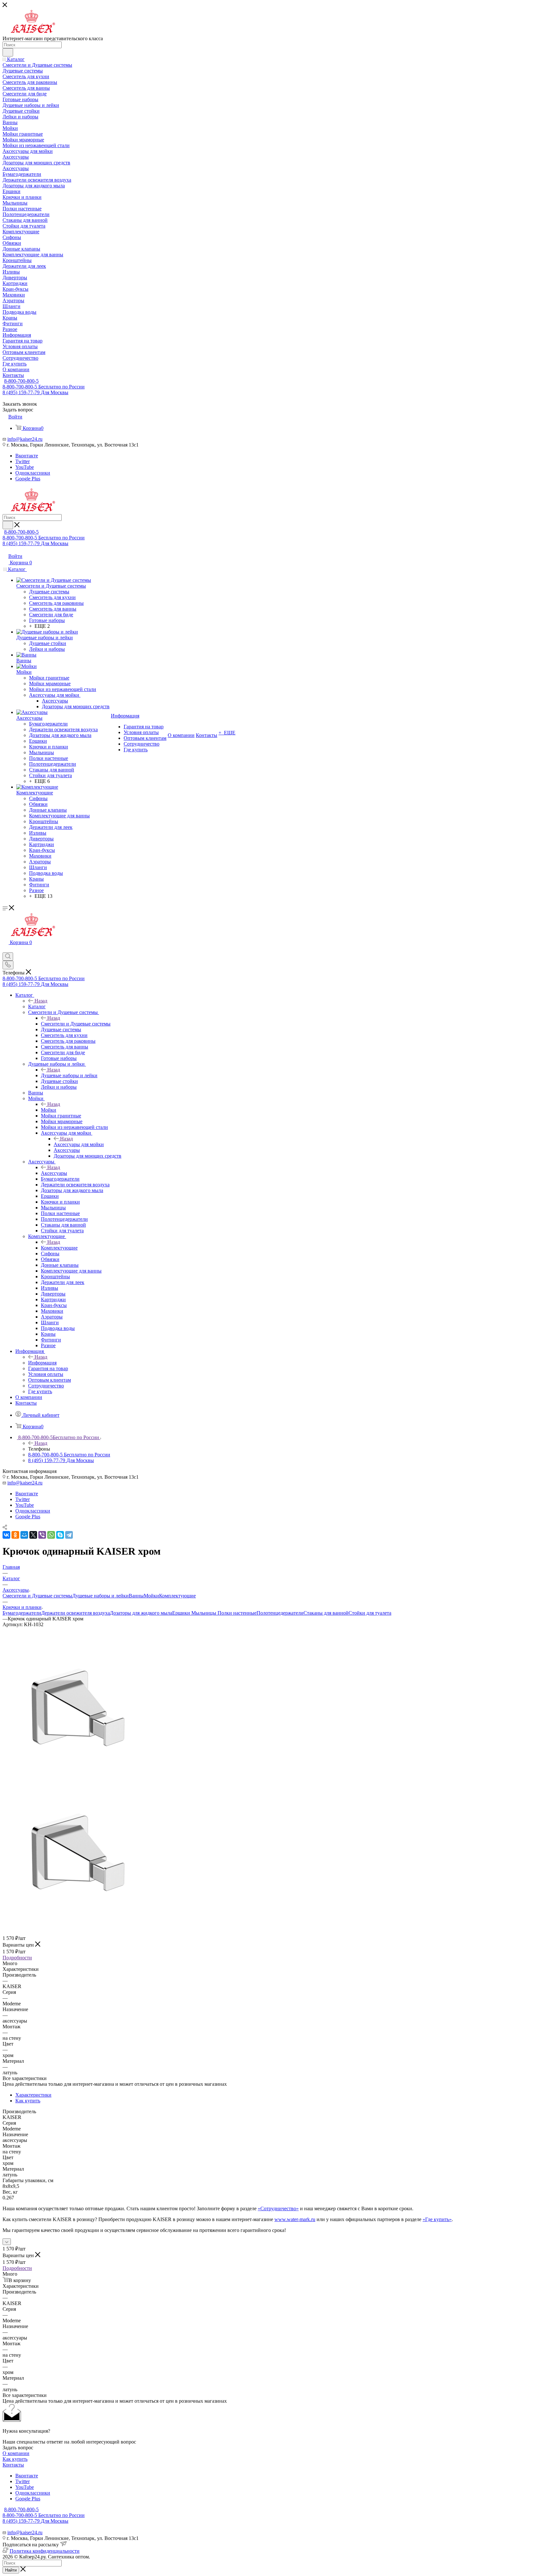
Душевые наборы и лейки (69, 1075)
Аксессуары (54, 1173)
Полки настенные (237, 1613)
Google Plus (28, 479)
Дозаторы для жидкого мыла (141, 1613)
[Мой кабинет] (5, 949)
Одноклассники (33, 473)
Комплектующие (59, 1248)
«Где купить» (437, 2219)
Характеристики (33, 2095)
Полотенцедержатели (280, 1613)
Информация (42, 1363)
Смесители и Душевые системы (76, 1024)
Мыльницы (204, 1613)
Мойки (49, 1110)
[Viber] (42, 1535)
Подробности (17, 1958)
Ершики (182, 1613)
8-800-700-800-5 (21, 381)
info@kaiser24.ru (25, 439)
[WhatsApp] (51, 1535)
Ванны (136, 1596)
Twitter (23, 461)
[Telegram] (69, 1535)
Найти (11, 2570)
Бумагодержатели (22, 1613)
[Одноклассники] (15, 1535)
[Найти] (8, 52)
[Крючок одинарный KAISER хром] (74, 1781)
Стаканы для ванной (326, 1613)
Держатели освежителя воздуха (76, 1613)
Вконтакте (27, 456)
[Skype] (60, 1535)
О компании (16, 2453)
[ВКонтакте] (6, 1535)
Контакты (13, 2465)
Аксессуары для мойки (79, 1144)
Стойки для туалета (370, 1613)
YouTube (25, 467)
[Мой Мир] (24, 1535)
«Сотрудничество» (278, 2208)
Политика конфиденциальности (45, 2551)
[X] (33, 1535)
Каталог (37, 1006)
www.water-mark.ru (295, 2219)
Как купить (28, 2101)
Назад (41, 1001)
